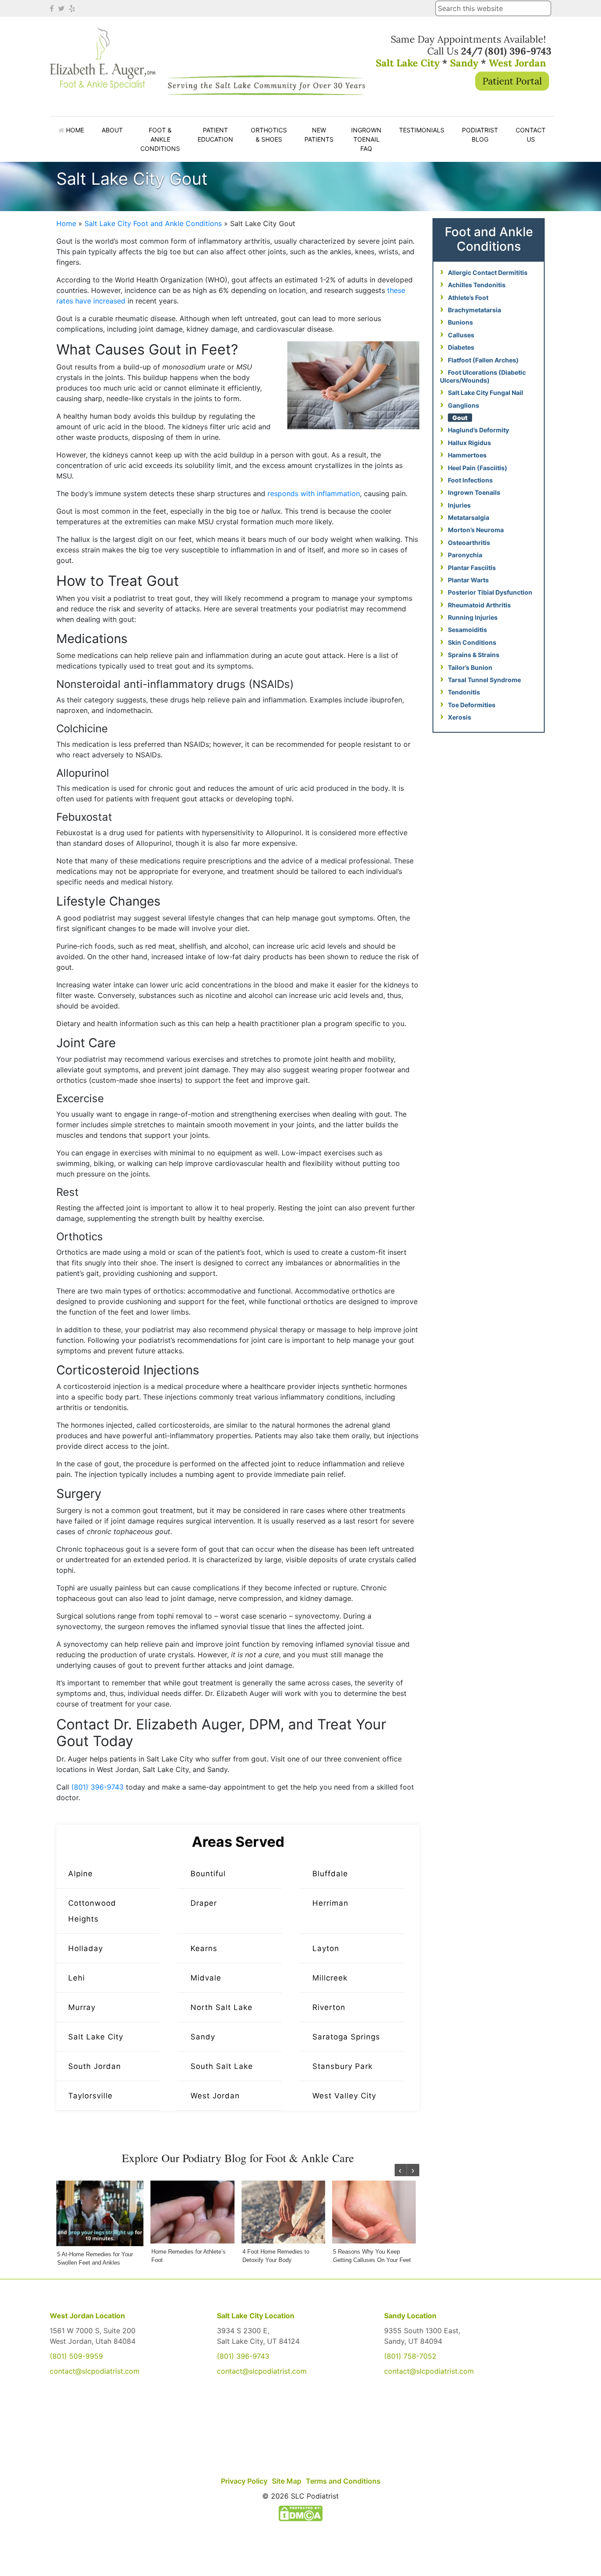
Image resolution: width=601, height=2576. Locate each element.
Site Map (287, 2481)
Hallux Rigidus (469, 443)
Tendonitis (464, 692)
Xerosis (460, 717)
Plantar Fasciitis (472, 568)
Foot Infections (470, 480)
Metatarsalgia (469, 517)
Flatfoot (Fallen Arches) (483, 360)
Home (66, 223)
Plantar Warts (468, 580)
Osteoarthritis (469, 543)
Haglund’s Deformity (478, 430)
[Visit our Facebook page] (53, 8)
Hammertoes (467, 455)
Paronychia (465, 555)
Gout (460, 418)
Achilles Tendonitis (477, 285)
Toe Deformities (472, 705)
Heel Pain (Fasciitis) (478, 468)
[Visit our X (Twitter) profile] (62, 8)
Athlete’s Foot (468, 298)
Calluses (461, 335)
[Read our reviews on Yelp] (73, 8)
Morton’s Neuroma (476, 530)
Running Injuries (473, 617)
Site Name (103, 65)
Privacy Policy (244, 2481)
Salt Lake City (408, 63)
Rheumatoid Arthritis (479, 605)
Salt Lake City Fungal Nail (486, 393)
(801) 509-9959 (76, 2356)
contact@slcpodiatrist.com (95, 2371)
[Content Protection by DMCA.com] (300, 2513)
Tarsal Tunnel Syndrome (484, 680)
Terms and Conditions (343, 2481)
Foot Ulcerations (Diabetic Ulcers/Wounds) (483, 376)
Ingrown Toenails (474, 492)
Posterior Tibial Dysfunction (490, 592)
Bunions (460, 322)
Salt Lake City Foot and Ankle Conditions (153, 223)
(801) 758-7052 (410, 2356)
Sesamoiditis (467, 630)
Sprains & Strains (474, 655)
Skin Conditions (472, 642)
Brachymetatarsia (475, 310)
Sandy (464, 63)
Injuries (459, 505)
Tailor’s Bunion (470, 667)
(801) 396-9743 (243, 2356)
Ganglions (464, 405)
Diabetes (461, 347)
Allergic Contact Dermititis (488, 272)
